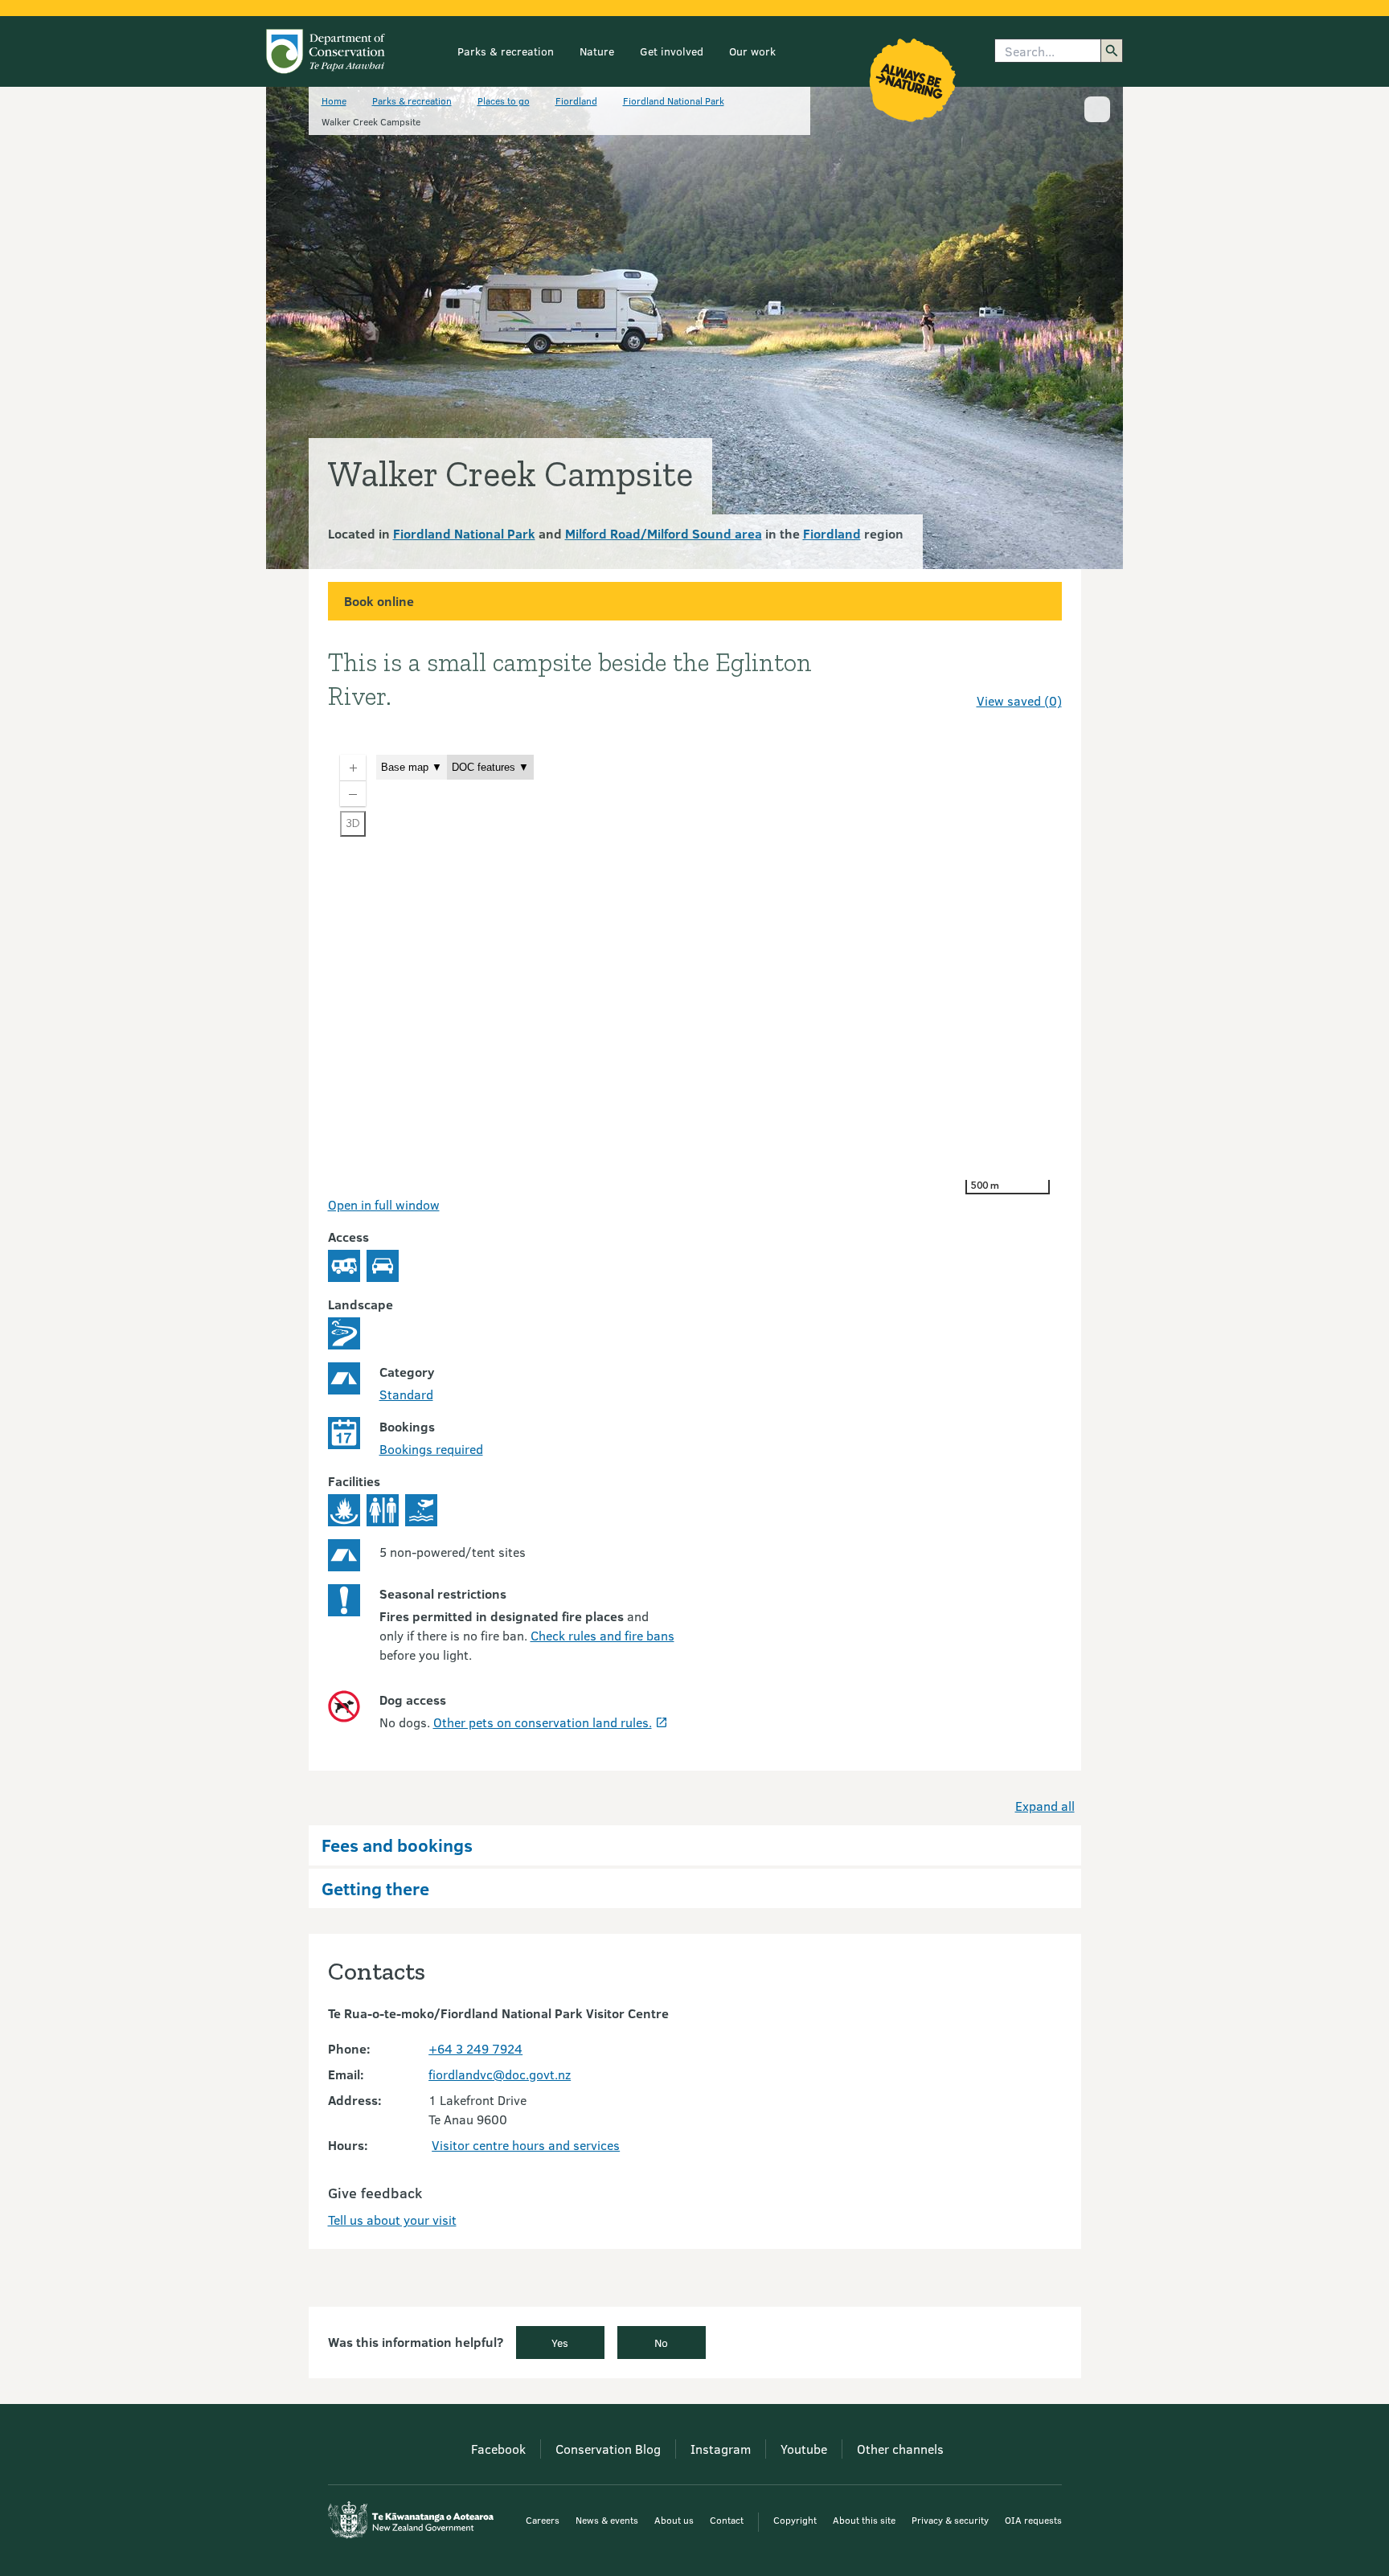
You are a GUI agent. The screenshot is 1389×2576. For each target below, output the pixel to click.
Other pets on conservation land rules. (543, 1722)
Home (334, 100)
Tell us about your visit (392, 2220)
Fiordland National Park (674, 100)
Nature (597, 51)
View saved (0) (1019, 700)
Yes (560, 2343)
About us (674, 2520)
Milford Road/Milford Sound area (664, 533)
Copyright (795, 2520)
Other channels (900, 2449)
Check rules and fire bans (602, 1635)
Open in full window (384, 1204)
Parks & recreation (506, 51)
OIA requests (1033, 2520)
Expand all (1045, 1806)
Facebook (498, 2449)
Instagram (721, 2449)
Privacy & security (950, 2520)
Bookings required (431, 1449)
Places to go (504, 100)
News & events (607, 2520)
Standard (406, 1394)
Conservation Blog (608, 2449)
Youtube (804, 2449)
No (661, 2343)
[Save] (1043, 672)
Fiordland (576, 100)
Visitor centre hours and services (526, 2145)
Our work (752, 51)
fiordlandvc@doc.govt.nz (500, 2074)
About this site (864, 2520)
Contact (727, 2520)
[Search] (1112, 51)
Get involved (672, 51)
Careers (543, 2520)
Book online (379, 601)
